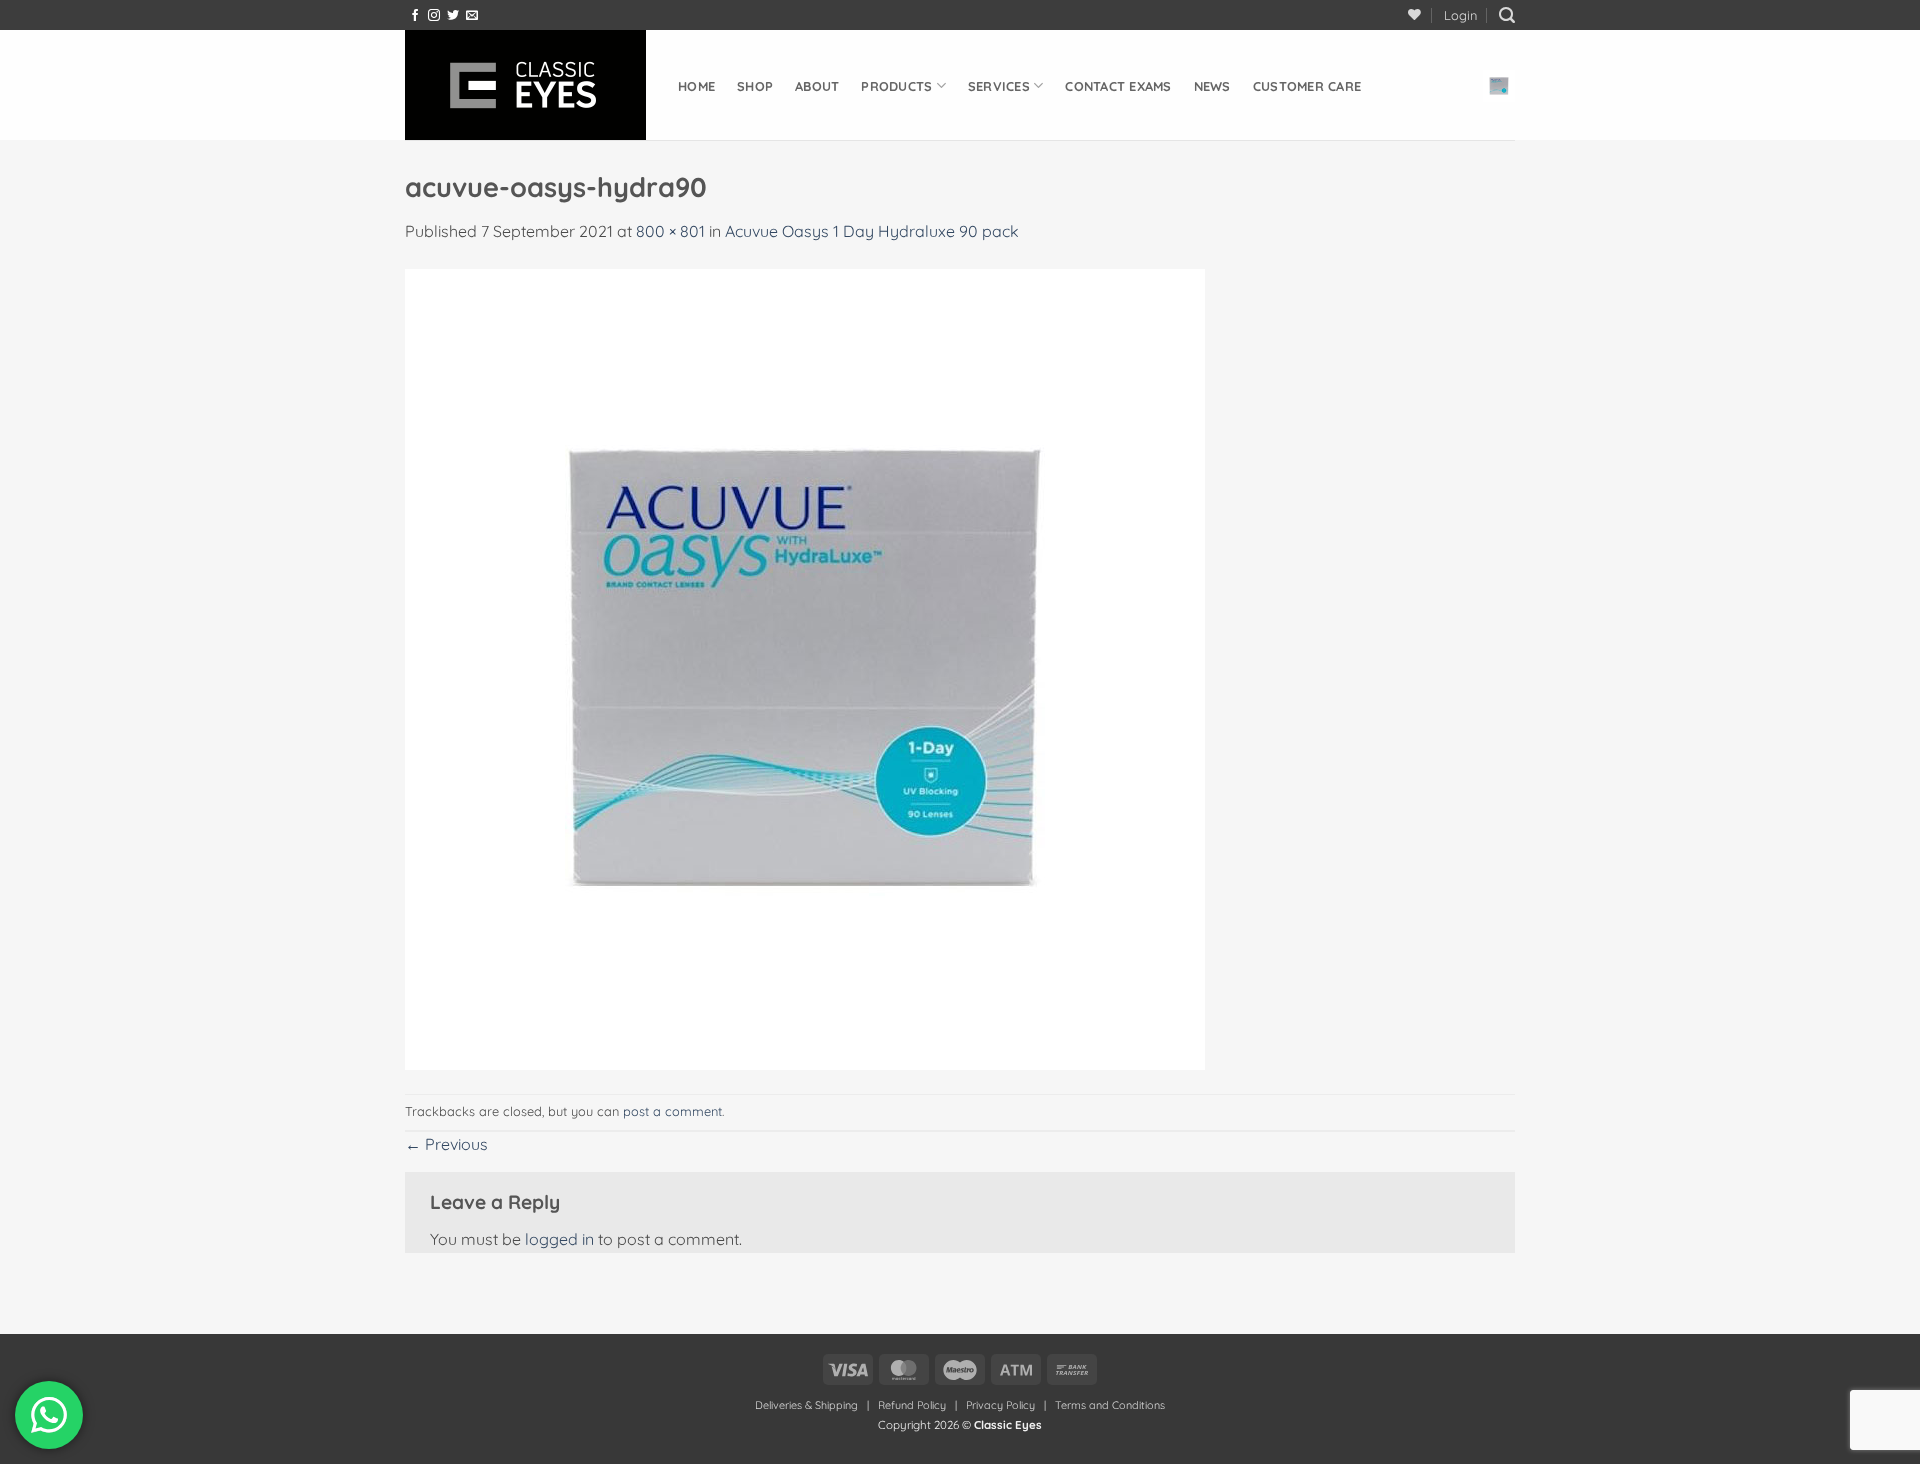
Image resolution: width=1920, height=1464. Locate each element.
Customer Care (1307, 86)
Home (696, 86)
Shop (755, 86)
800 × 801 (670, 231)
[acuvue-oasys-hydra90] (805, 668)
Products (896, 86)
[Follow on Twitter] (453, 16)
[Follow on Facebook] (415, 16)
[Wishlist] (1414, 14)
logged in (559, 1239)
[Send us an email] (472, 16)
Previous (446, 1144)
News (1212, 86)
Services (999, 86)
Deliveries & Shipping (808, 1405)
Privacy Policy (1000, 1405)
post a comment (672, 1111)
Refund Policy (912, 1405)
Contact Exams (1118, 86)
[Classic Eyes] (526, 85)
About (817, 86)
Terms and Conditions (1110, 1405)
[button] (1460, 15)
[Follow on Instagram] (434, 16)
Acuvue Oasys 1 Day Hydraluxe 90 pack (872, 231)
